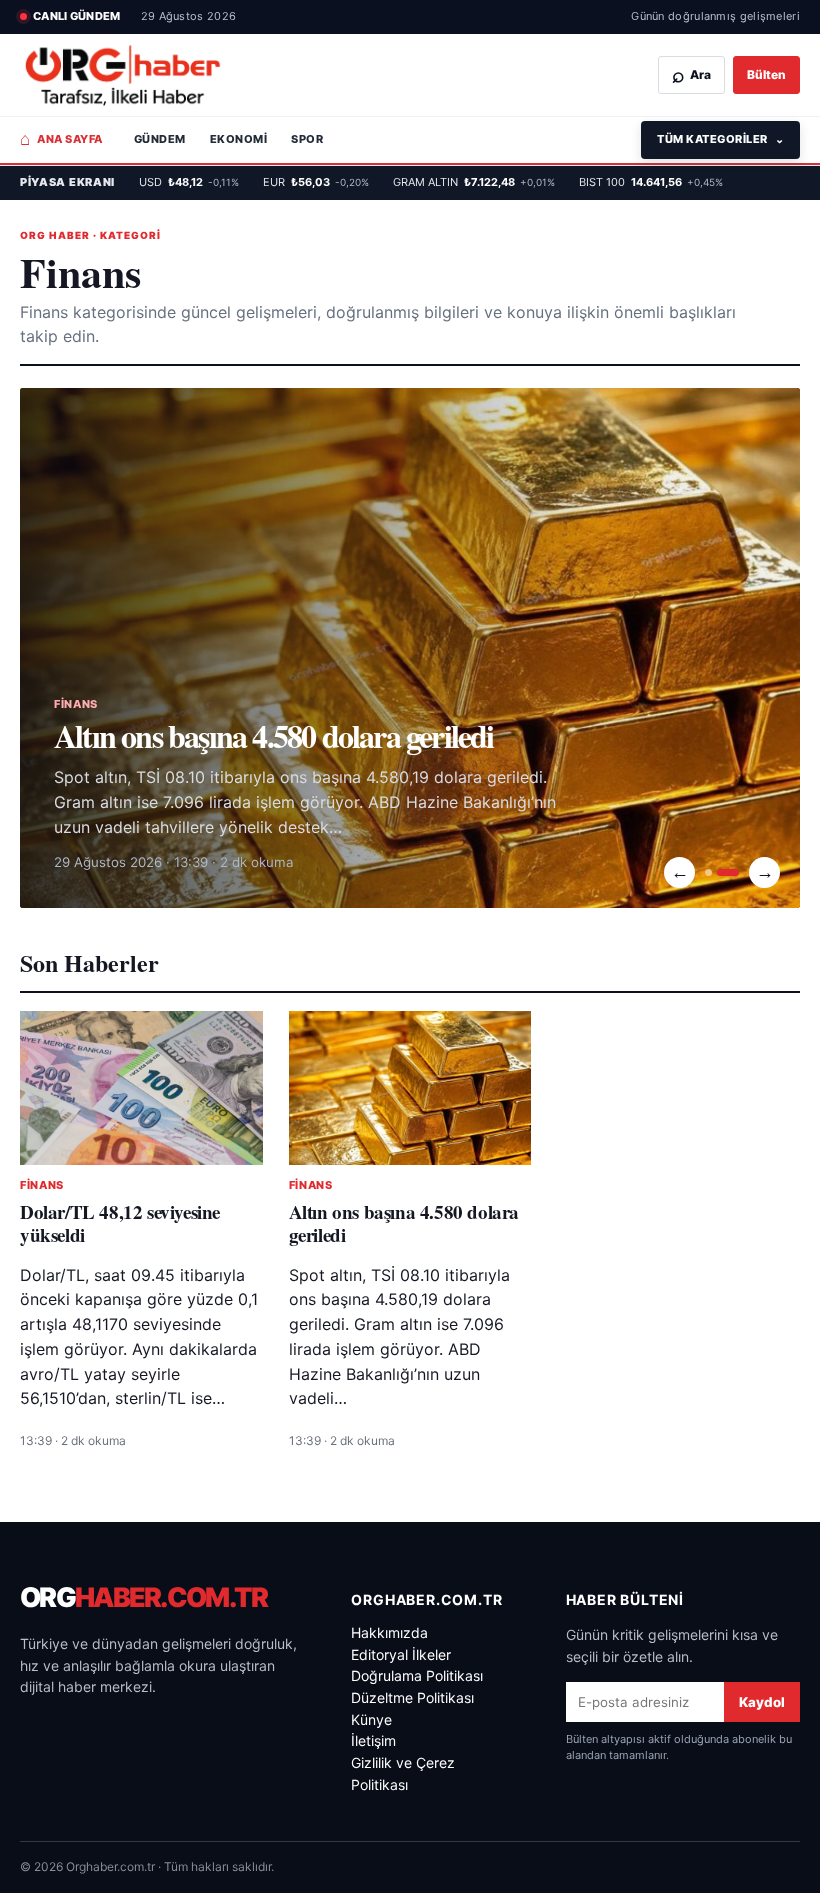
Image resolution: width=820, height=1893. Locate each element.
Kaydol (762, 1702)
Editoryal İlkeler (401, 1654)
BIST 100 (651, 182)
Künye (371, 1719)
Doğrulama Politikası (417, 1675)
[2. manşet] (728, 872)
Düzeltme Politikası (412, 1697)
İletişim (373, 1740)
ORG (144, 1597)
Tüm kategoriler (720, 139)
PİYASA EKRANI (67, 182)
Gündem (160, 139)
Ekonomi (238, 139)
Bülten (766, 74)
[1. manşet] (708, 872)
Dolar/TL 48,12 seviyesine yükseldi (120, 1223)
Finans (42, 1185)
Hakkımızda (389, 1632)
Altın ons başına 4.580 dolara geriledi (274, 735)
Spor (307, 139)
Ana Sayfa (61, 139)
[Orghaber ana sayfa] (122, 75)
